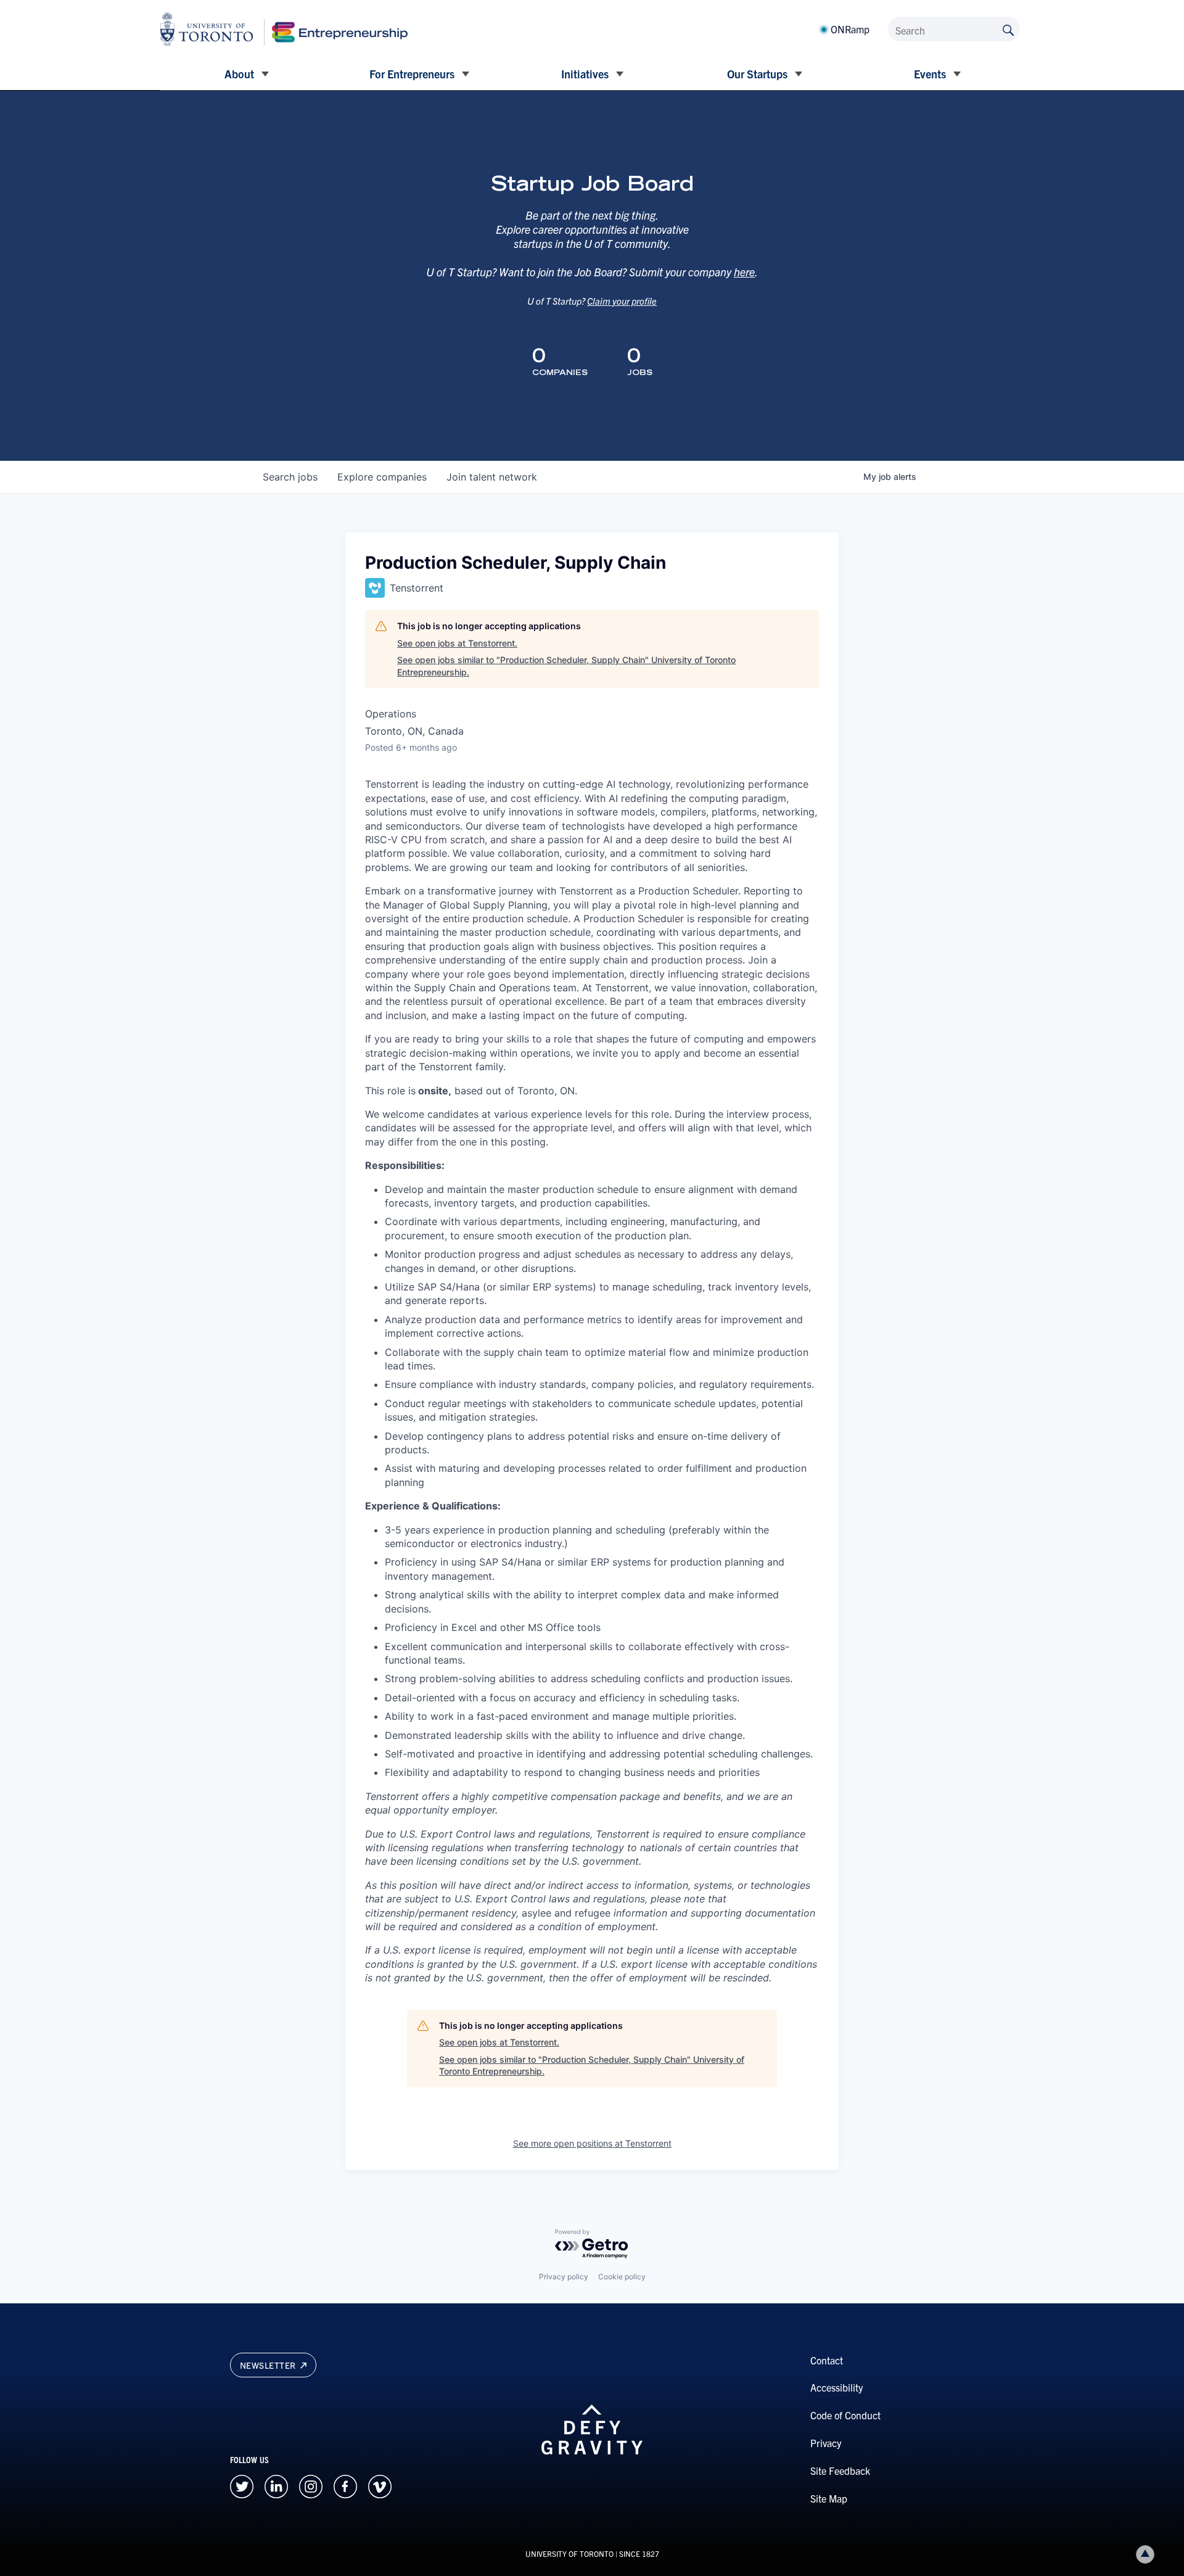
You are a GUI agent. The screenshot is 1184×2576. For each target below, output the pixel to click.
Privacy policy (564, 2277)
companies (382, 477)
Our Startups (757, 74)
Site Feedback (840, 2471)
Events (930, 74)
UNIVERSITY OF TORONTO (569, 2553)
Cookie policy (622, 2277)
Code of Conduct (845, 2415)
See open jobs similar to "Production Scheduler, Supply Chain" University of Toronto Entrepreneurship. (566, 666)
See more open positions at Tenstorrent (592, 2143)
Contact (827, 2360)
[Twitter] (242, 2485)
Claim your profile (622, 301)
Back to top (1145, 2554)
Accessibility (837, 2387)
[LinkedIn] (276, 2485)
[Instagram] (311, 2485)
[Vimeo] (380, 2485)
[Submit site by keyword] (1008, 29)
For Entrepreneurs (412, 74)
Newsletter (269, 2365)
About (239, 74)
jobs (290, 477)
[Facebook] (345, 2485)
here (744, 272)
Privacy (826, 2443)
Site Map (829, 2498)
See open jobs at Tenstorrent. (457, 643)
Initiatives (585, 74)
